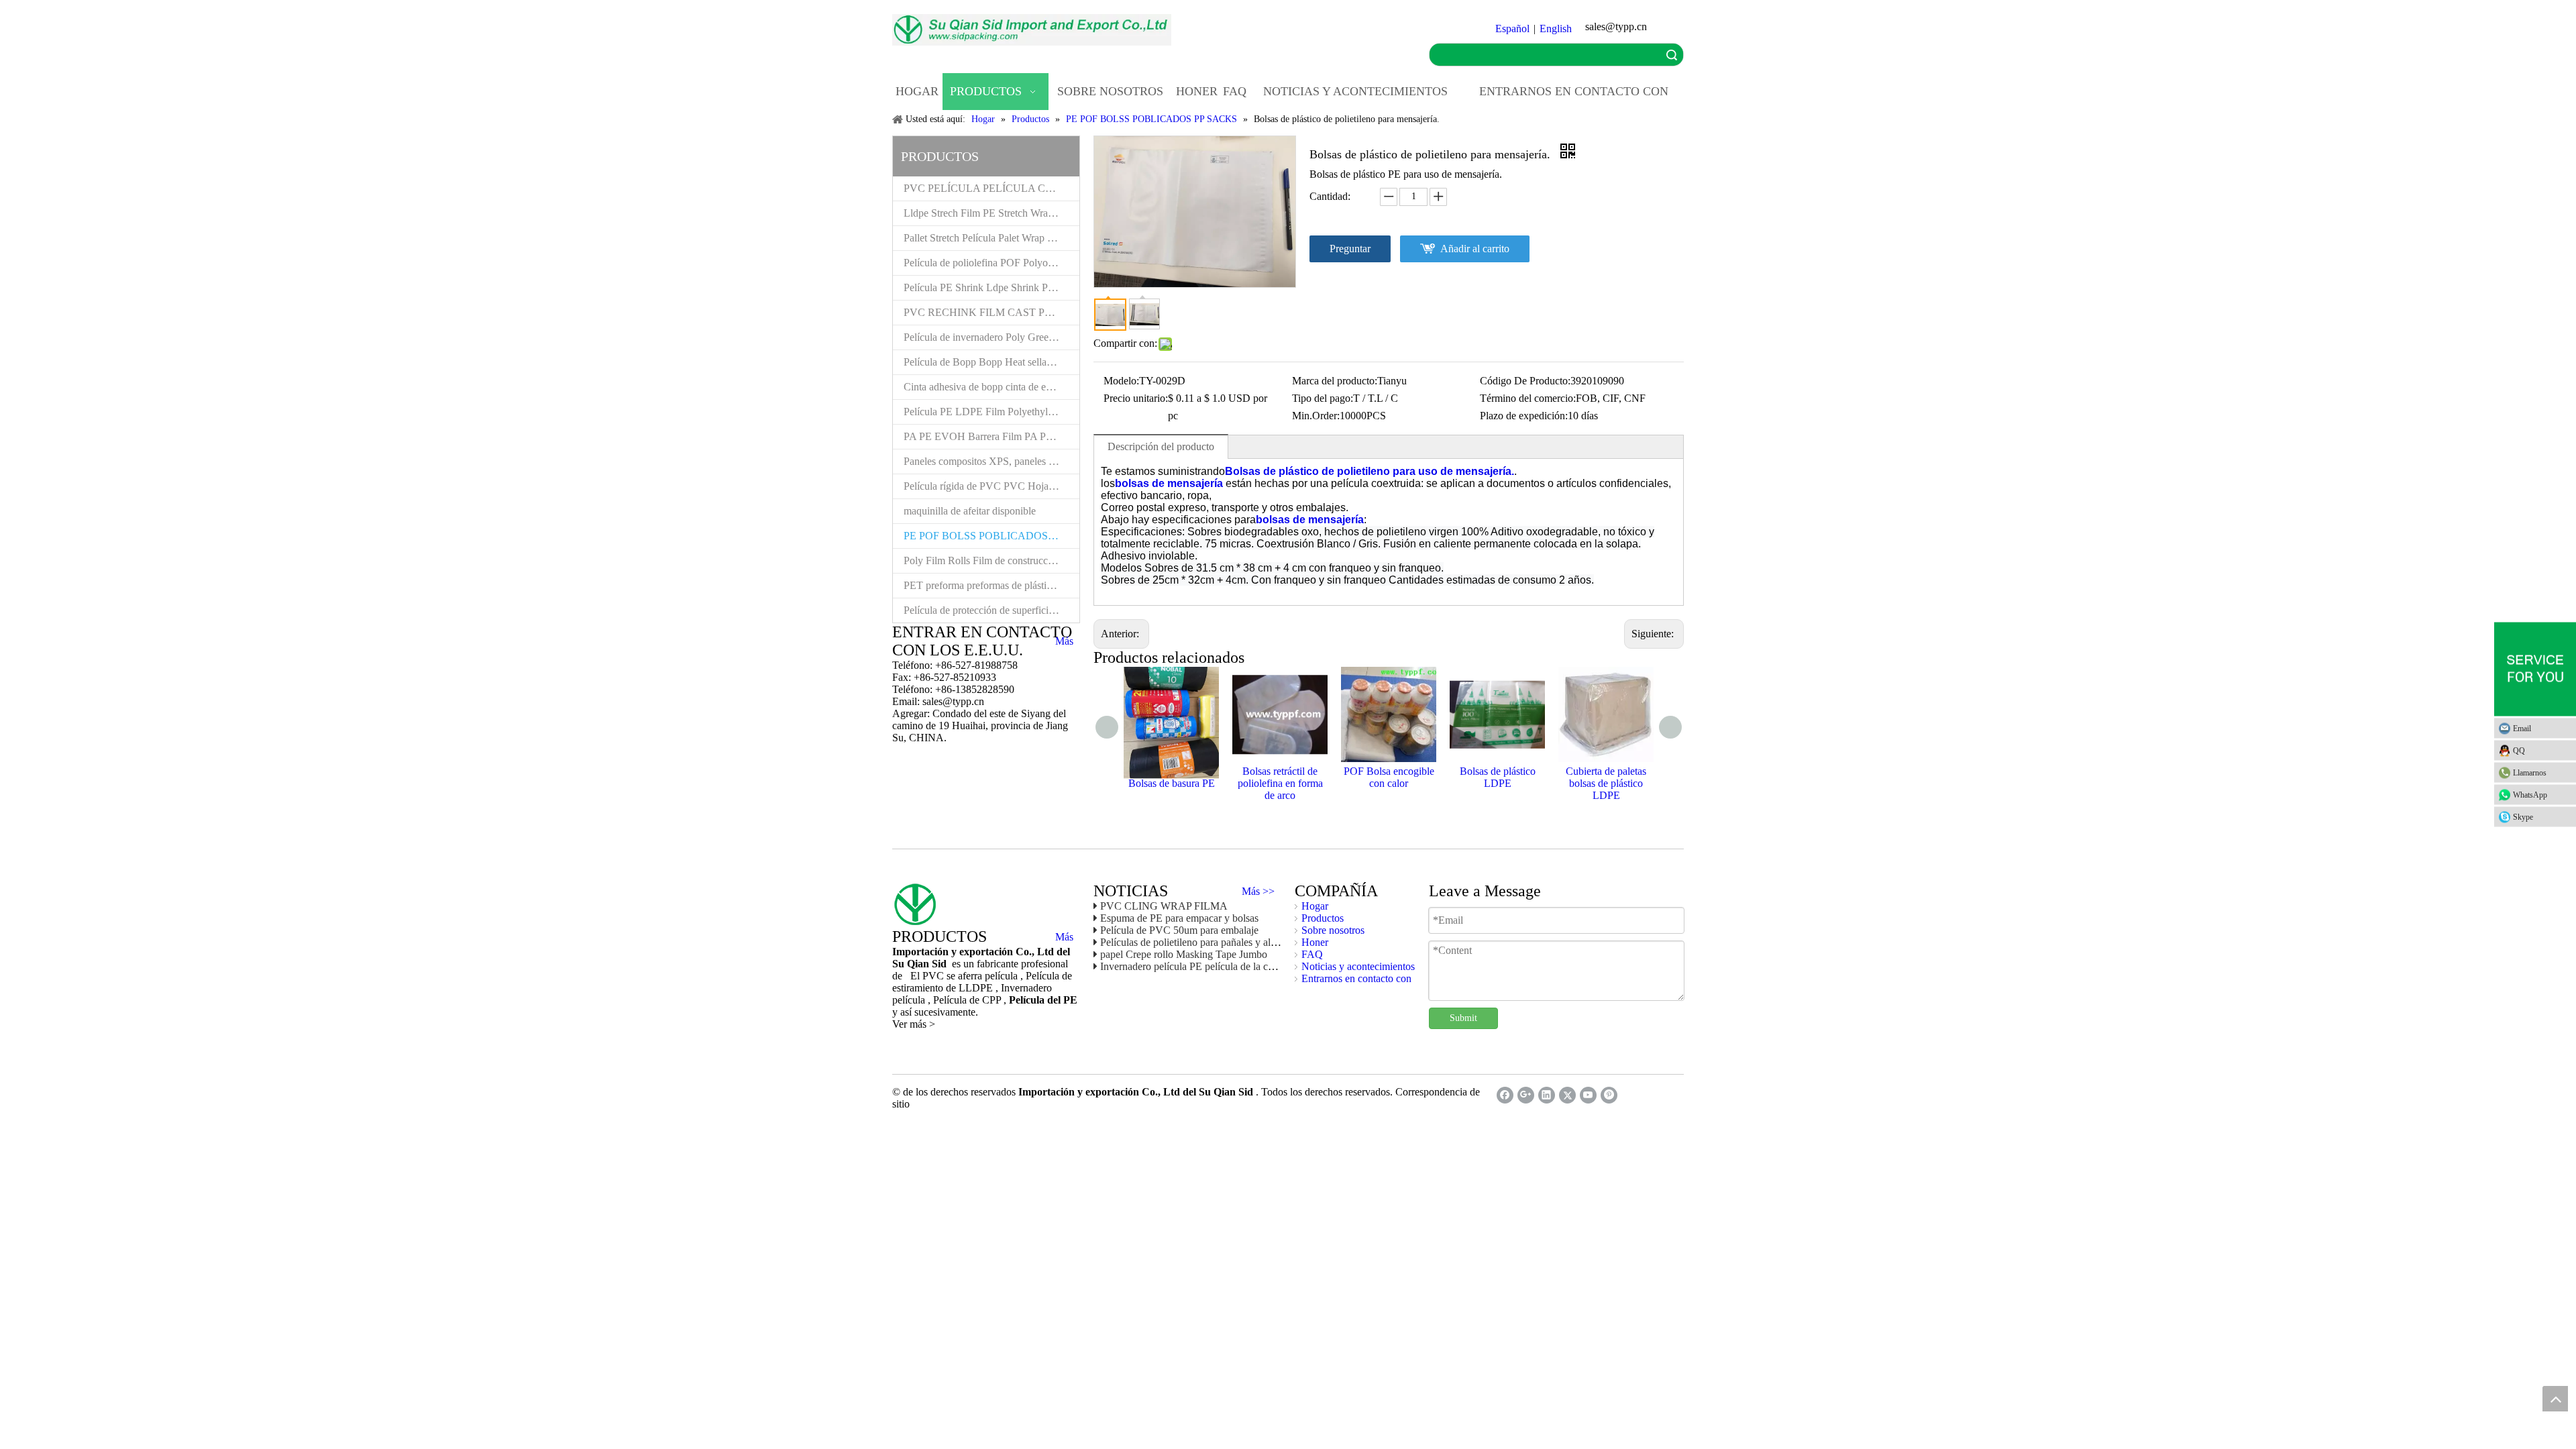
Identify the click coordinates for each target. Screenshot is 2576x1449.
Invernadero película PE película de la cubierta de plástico (1222, 966)
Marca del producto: (1335, 381)
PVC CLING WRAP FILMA (1164, 906)
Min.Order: (1316, 416)
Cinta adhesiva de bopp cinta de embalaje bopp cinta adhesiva (991, 387)
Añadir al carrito (1475, 249)
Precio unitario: (1136, 398)
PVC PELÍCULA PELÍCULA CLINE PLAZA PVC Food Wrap (991, 188)
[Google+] (1526, 1095)
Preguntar (1350, 249)
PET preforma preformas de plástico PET (991, 585)
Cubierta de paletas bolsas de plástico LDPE (1606, 783)
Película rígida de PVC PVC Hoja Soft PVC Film (991, 486)
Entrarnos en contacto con (1356, 978)
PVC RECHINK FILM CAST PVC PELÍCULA (991, 312)
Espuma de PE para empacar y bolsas (1179, 918)
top (2555, 1399)
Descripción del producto (1161, 446)
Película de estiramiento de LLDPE (982, 982)
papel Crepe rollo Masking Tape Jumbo (1184, 954)
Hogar (1315, 906)
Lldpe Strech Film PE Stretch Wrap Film (989, 213)
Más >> (1258, 892)
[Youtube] (1588, 1095)
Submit (1463, 1018)
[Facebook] (1505, 1095)
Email (2522, 729)
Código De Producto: (1525, 381)
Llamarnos (2530, 773)
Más (1064, 641)
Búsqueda (1672, 55)
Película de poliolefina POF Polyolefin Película (991, 263)
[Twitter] (1567, 1095)
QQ (2519, 751)
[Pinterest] (1609, 1095)
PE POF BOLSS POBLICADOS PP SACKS (991, 536)
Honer (1315, 942)
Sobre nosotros (1333, 930)
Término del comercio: (1528, 398)
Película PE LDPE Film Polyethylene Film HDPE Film (991, 412)
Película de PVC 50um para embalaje (1179, 930)
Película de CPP (968, 1000)
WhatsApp (2530, 795)
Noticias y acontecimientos (1358, 966)
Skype (2523, 817)
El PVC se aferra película (965, 976)
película (910, 1000)
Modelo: (1121, 381)
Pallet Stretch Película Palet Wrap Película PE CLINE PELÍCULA (991, 238)
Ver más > (914, 1024)
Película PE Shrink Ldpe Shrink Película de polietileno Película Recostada (991, 287)
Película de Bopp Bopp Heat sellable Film (991, 362)
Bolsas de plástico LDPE (1498, 777)
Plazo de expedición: (1524, 416)
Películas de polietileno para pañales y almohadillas (1208, 942)
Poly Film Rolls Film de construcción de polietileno (991, 560)
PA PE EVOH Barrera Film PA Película (988, 436)
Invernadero (1026, 988)
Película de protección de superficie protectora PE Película (991, 610)
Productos (1323, 918)
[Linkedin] (1547, 1095)
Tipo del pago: (1323, 398)
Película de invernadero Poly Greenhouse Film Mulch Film (991, 337)
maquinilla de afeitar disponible (970, 511)
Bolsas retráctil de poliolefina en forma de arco (1280, 783)
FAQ (1312, 954)
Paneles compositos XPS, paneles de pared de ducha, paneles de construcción (991, 461)
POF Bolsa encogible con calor (1389, 777)
